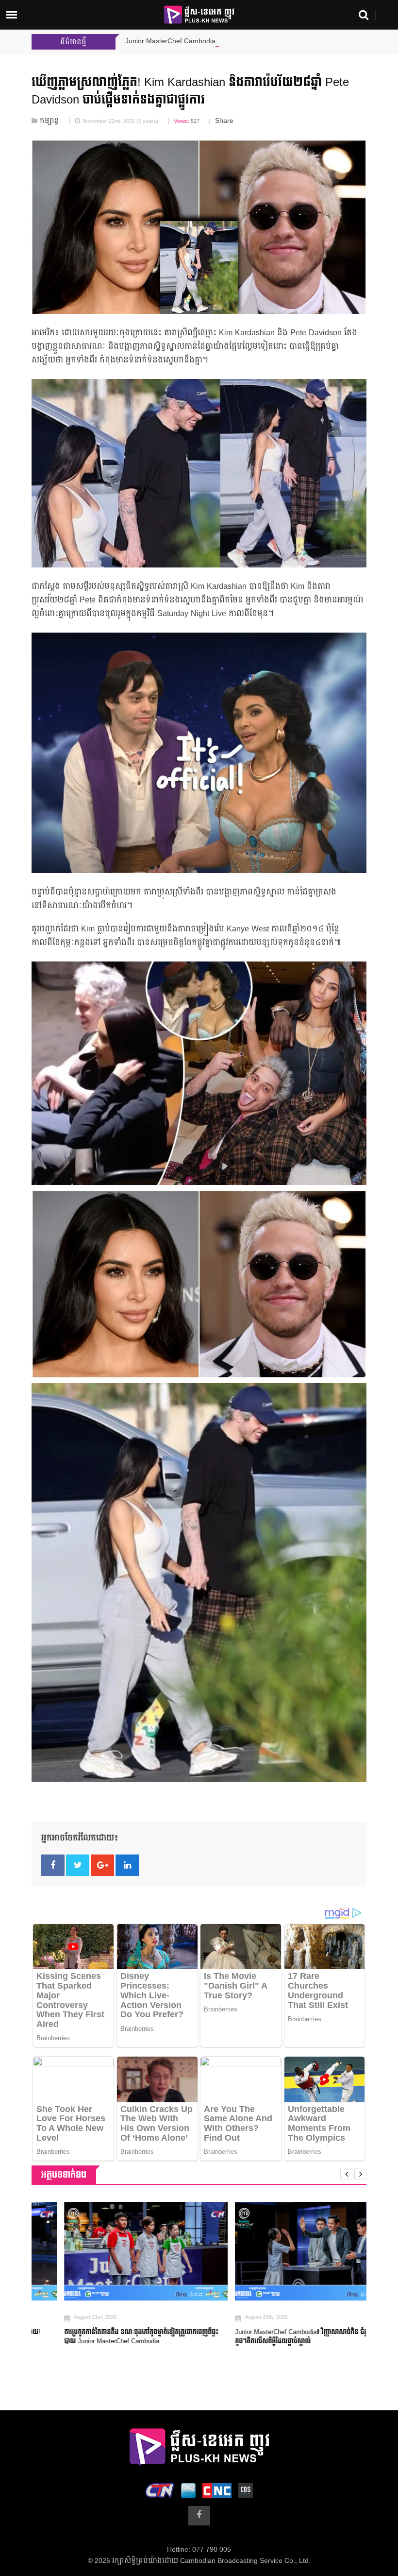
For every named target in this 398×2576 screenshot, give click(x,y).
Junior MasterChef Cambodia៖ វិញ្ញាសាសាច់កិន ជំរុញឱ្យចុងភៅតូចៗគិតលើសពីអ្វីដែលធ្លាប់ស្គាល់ (282, 2337)
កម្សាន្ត (50, 121)
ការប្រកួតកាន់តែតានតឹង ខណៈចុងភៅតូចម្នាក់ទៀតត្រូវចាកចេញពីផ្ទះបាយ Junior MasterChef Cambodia (109, 2337)
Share (224, 121)
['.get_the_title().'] (114, 2251)
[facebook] (199, 2516)
